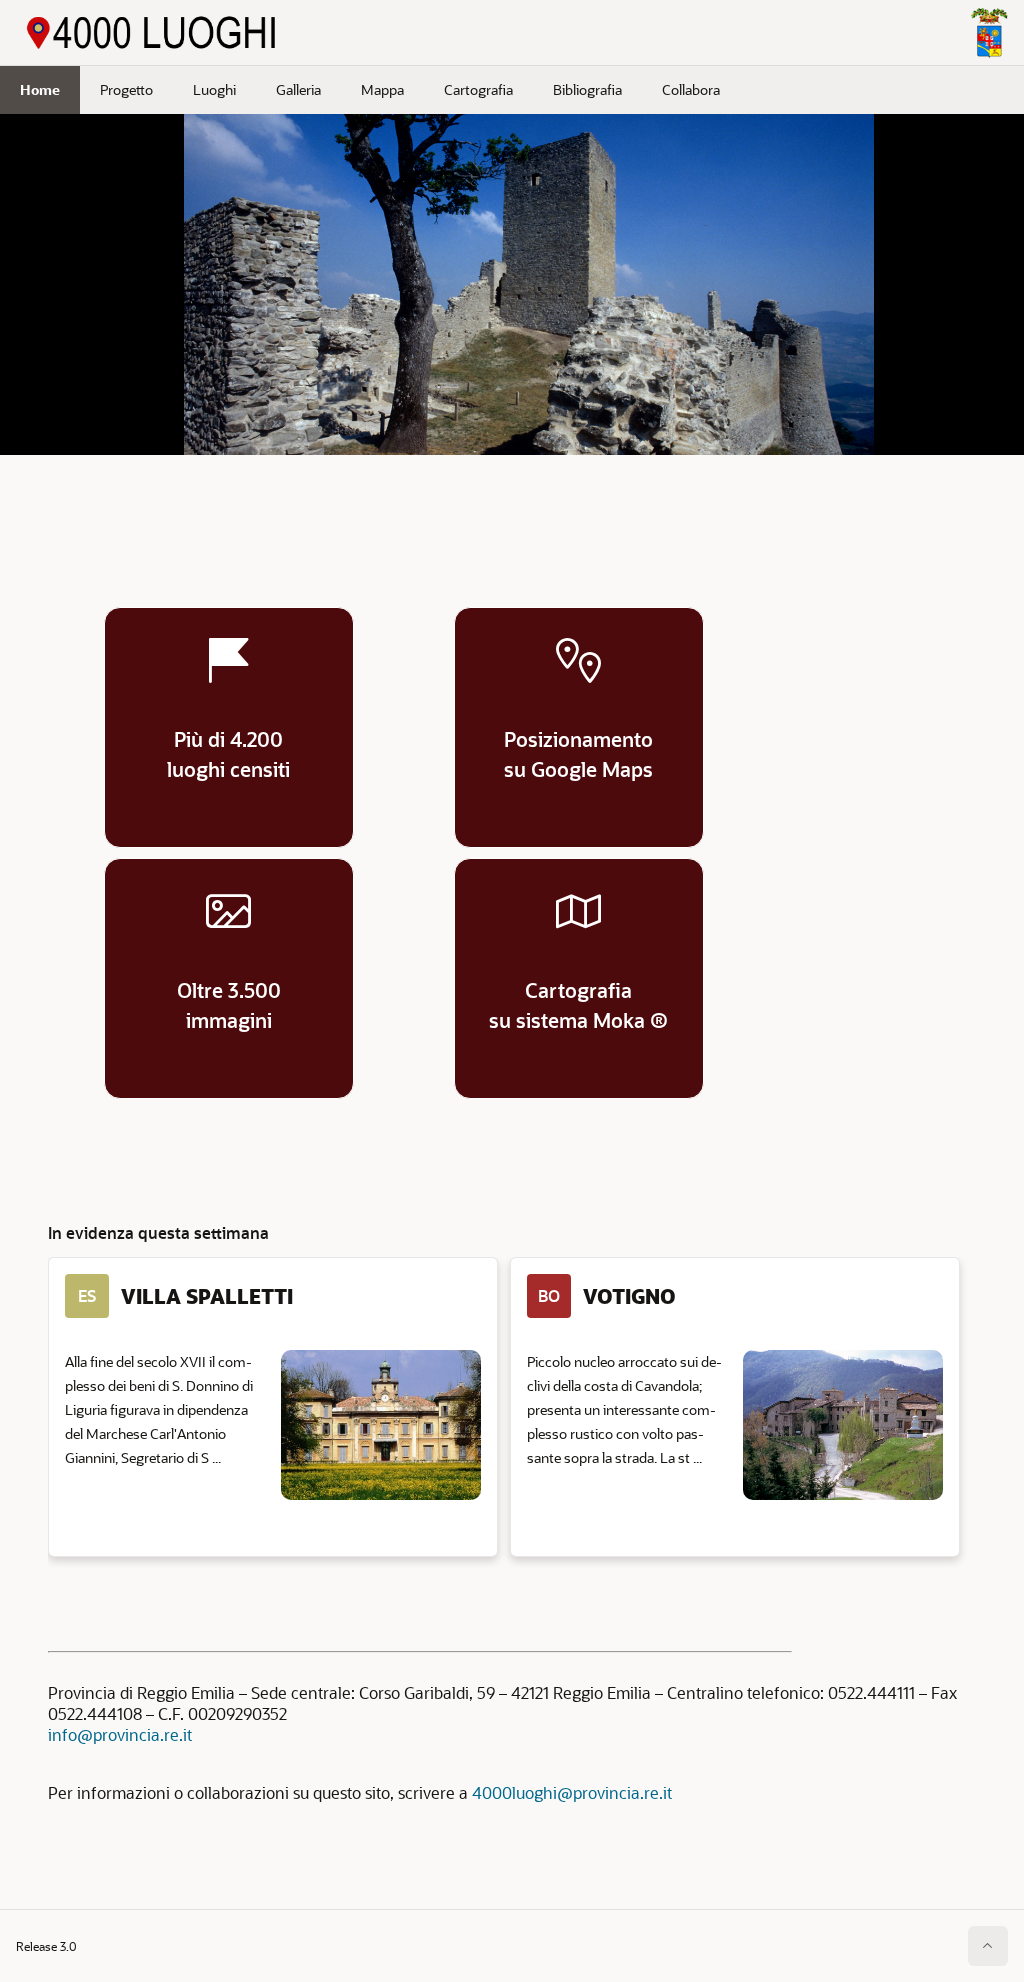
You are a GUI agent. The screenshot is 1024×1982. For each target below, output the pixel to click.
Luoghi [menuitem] (214, 89)
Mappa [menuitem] (382, 89)
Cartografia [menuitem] (478, 89)
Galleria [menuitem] (298, 89)
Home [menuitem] (40, 89)
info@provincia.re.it (120, 1734)
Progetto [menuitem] (126, 89)
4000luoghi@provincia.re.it (572, 1792)
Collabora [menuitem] (691, 89)
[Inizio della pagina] (988, 1946)
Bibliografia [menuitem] (587, 89)
